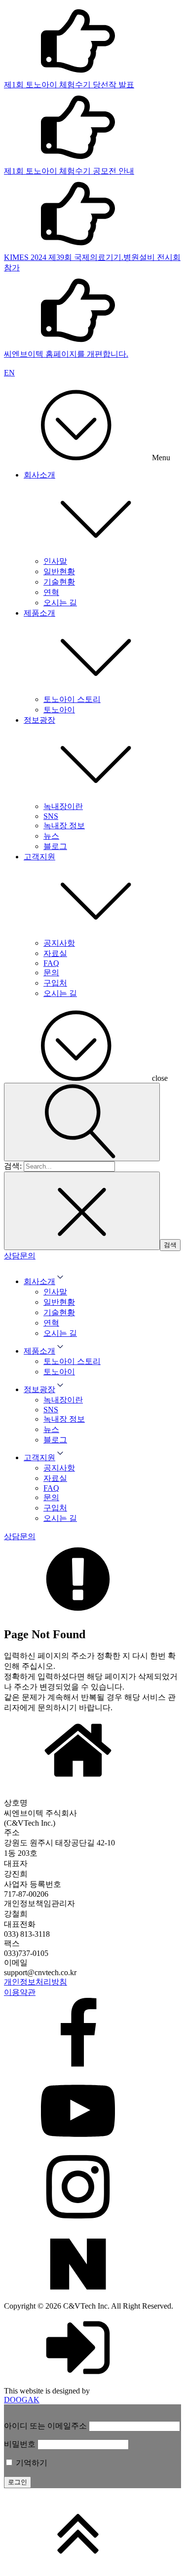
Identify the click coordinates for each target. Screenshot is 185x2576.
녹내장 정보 (64, 826)
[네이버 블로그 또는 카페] (92, 2264)
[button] (20, 1256)
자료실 (55, 953)
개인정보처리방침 (36, 1982)
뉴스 (51, 836)
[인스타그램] (92, 2188)
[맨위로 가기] (92, 2534)
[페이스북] (92, 2036)
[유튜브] (92, 2112)
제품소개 (39, 613)
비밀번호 (20, 2444)
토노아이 (59, 710)
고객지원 (39, 857)
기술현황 (59, 582)
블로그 (55, 846)
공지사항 (59, 943)
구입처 (55, 983)
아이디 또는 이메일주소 (45, 2426)
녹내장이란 (63, 806)
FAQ (51, 963)
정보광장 (39, 720)
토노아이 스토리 (72, 699)
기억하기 (31, 2463)
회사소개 (39, 475)
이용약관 (20, 1992)
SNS (51, 816)
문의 (51, 973)
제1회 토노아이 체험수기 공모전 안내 (69, 171)
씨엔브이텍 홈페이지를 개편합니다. (66, 354)
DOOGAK (22, 2400)
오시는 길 (60, 603)
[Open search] (82, 1122)
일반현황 (59, 571)
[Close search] (82, 1211)
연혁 (51, 592)
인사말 (55, 561)
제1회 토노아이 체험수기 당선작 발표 (69, 85)
